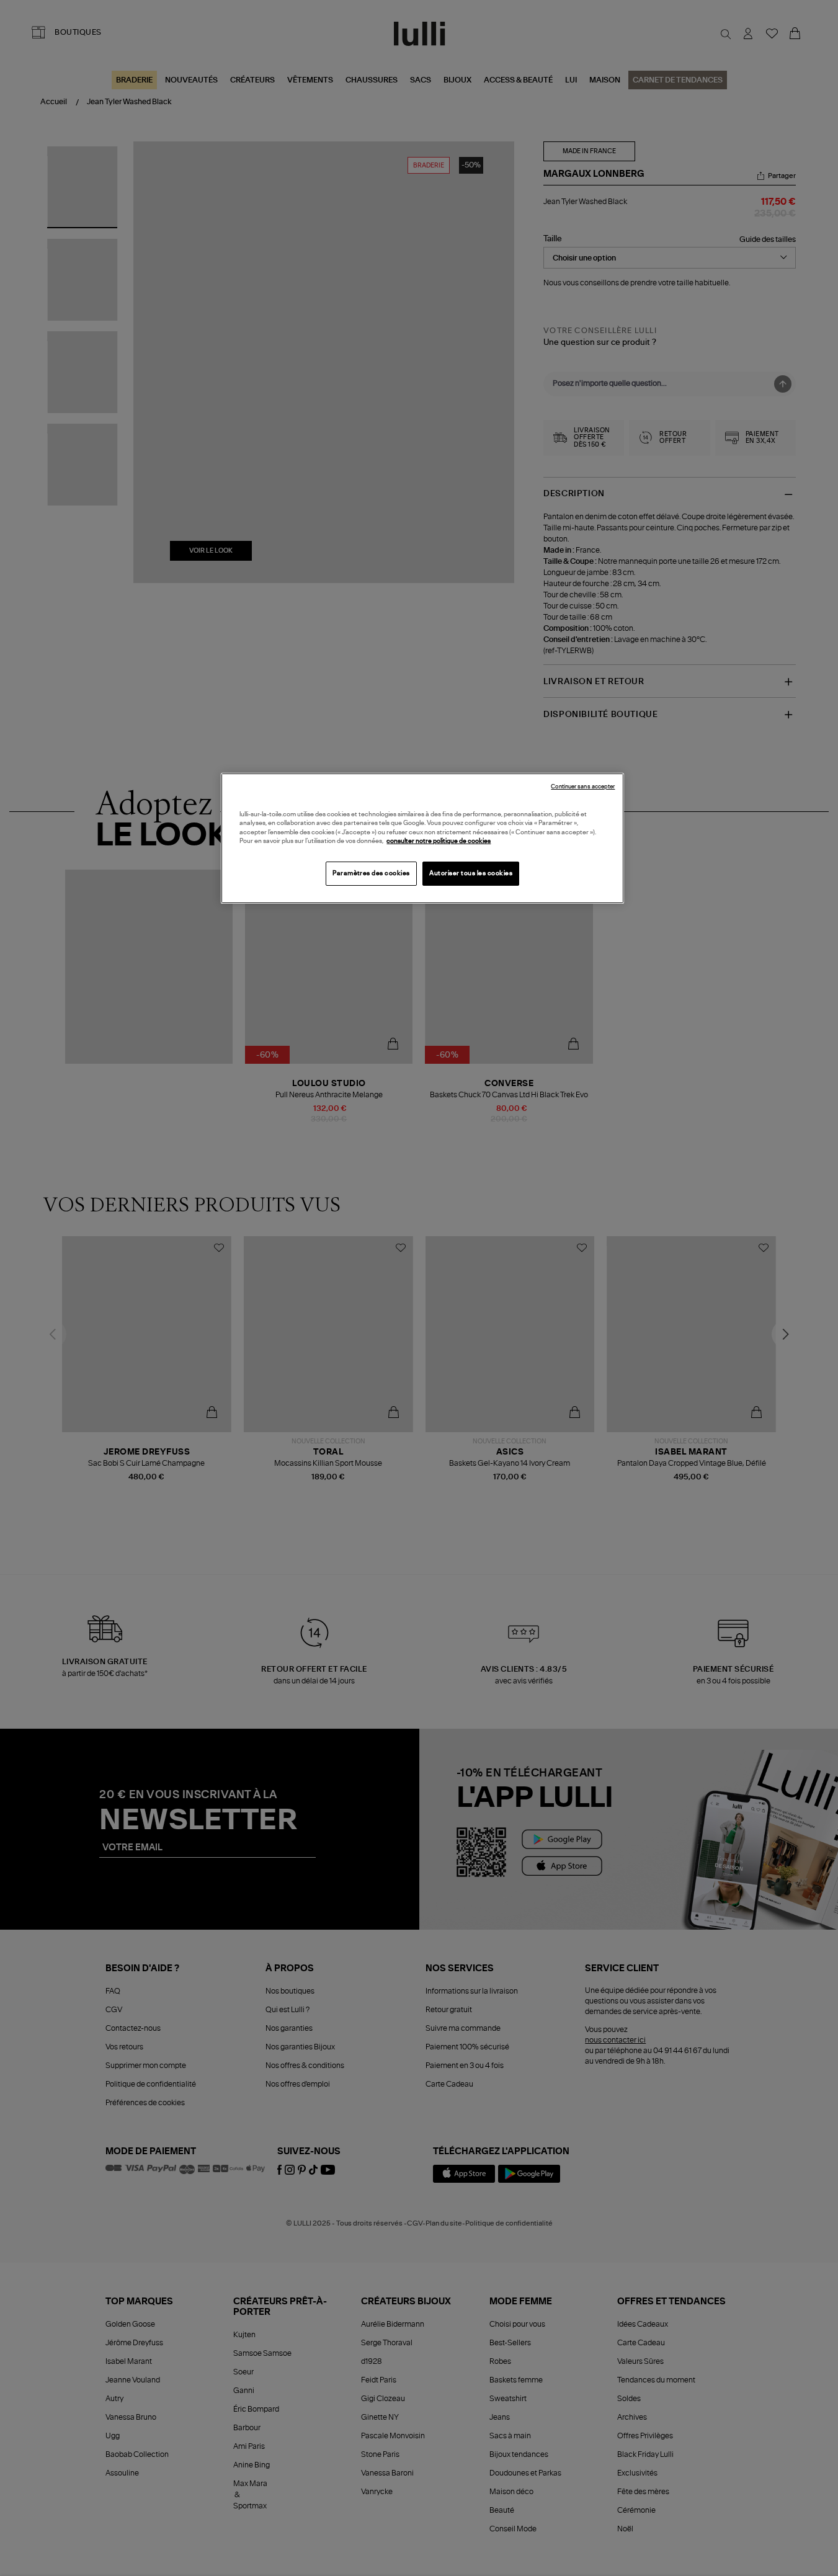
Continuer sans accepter (583, 787)
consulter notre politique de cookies (439, 841)
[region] (422, 838)
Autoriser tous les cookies (471, 873)
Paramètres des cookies (371, 873)
